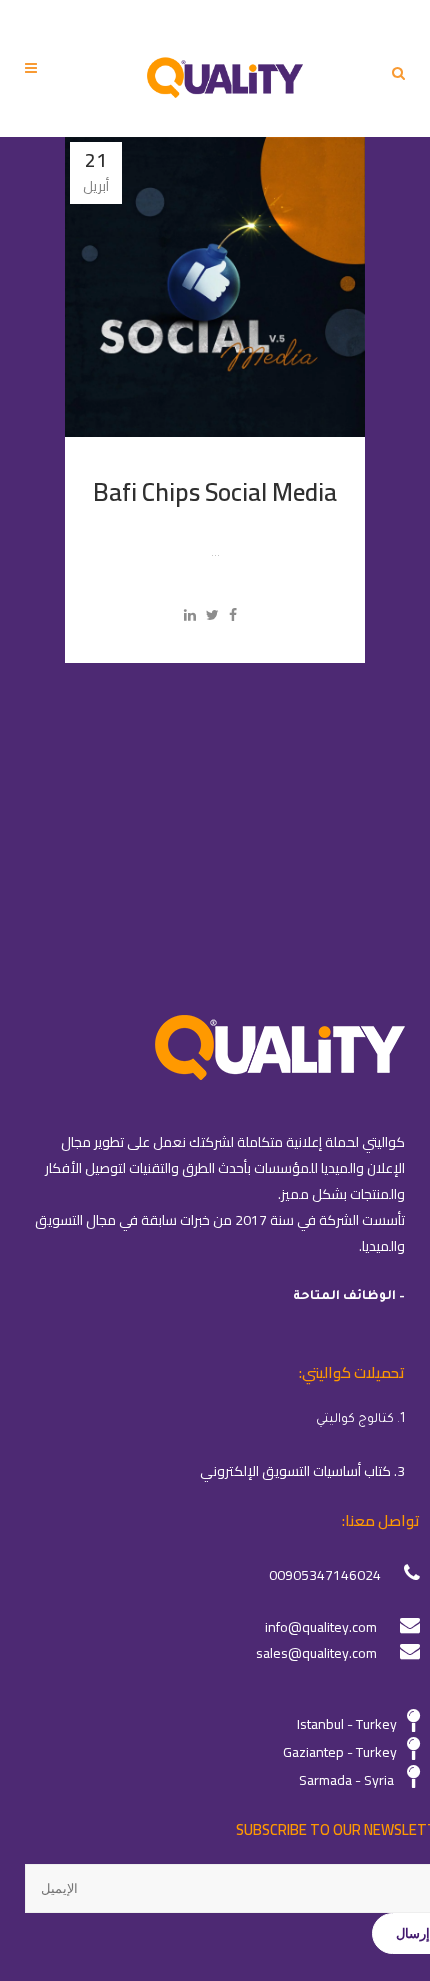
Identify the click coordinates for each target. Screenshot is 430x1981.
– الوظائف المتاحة (349, 1297)
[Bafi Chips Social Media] (215, 287)
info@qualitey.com (321, 1627)
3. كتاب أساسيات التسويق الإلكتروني (302, 1471)
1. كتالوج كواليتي (360, 1420)
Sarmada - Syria (346, 1780)
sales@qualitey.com (316, 1653)
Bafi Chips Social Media (215, 491)
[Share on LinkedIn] (190, 615)
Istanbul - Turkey (347, 1724)
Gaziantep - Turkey (340, 1752)
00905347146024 (325, 1575)
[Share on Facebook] (233, 615)
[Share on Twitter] (212, 615)
